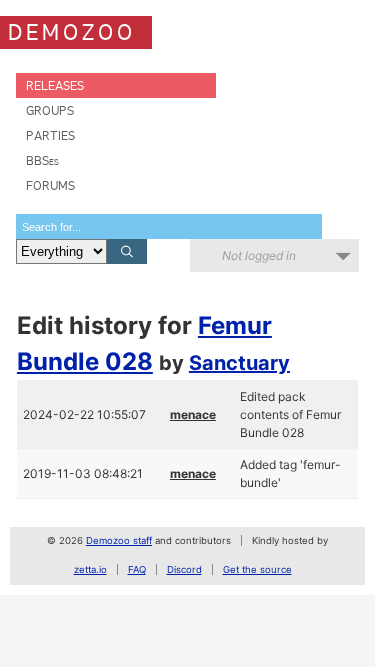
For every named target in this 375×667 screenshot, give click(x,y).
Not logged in (259, 255)
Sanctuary (239, 363)
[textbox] (169, 226)
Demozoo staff (119, 540)
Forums (50, 185)
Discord (184, 569)
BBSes (42, 160)
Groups (50, 110)
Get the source (257, 569)
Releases (55, 85)
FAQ (137, 569)
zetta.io (90, 569)
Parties (50, 135)
